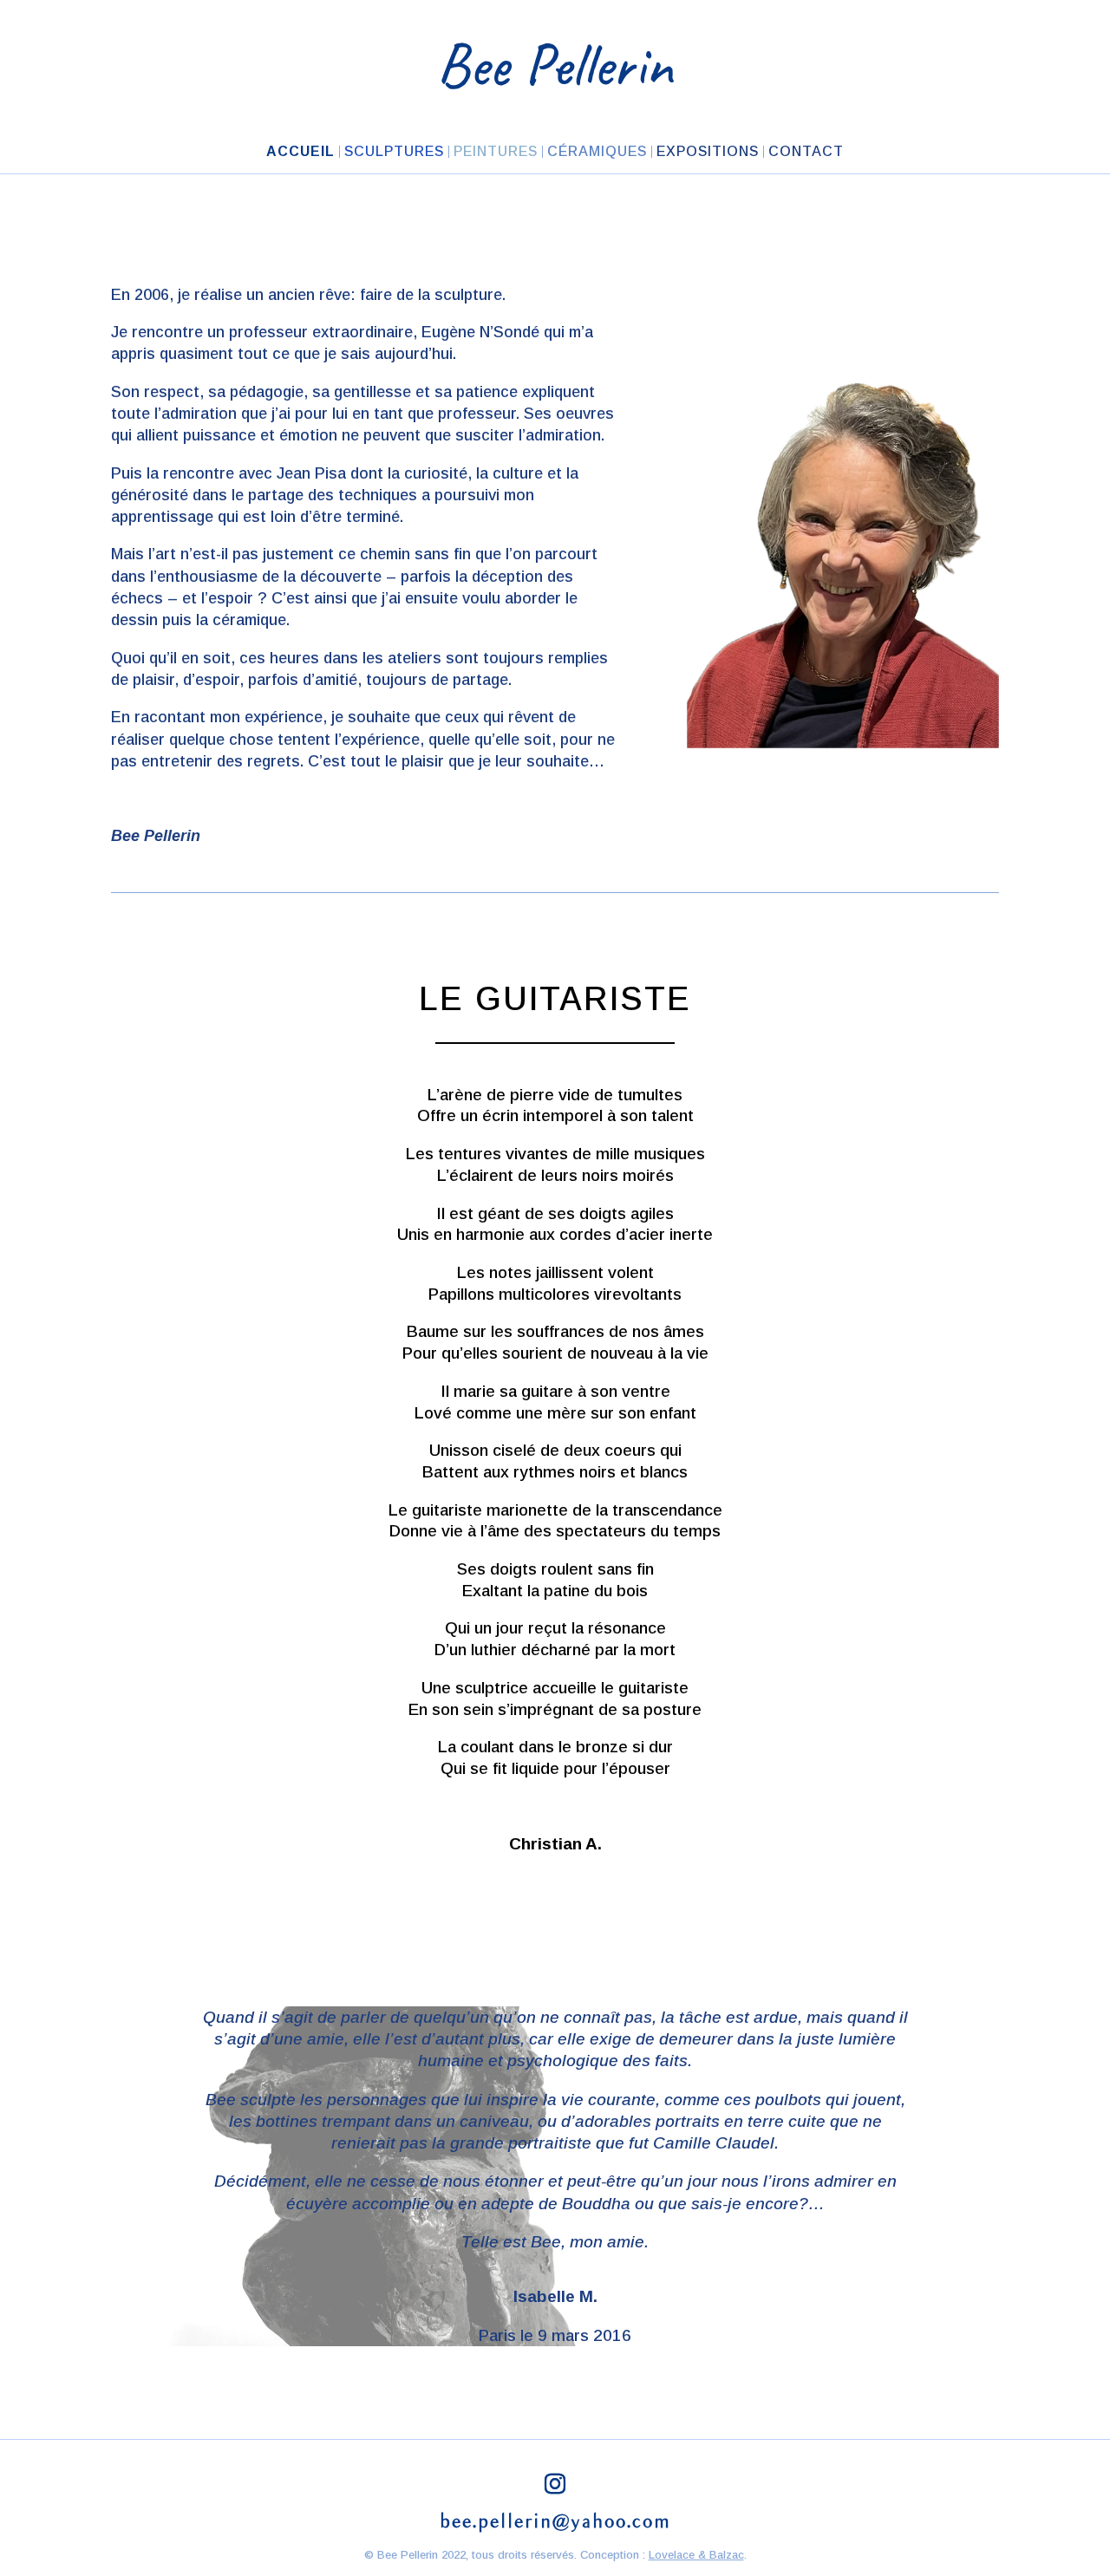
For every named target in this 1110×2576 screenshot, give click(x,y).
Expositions (708, 152)
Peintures (496, 152)
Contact (806, 152)
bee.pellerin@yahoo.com (555, 2522)
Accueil (300, 152)
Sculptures (394, 152)
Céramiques (597, 152)
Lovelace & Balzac (696, 2555)
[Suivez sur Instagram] (555, 2484)
